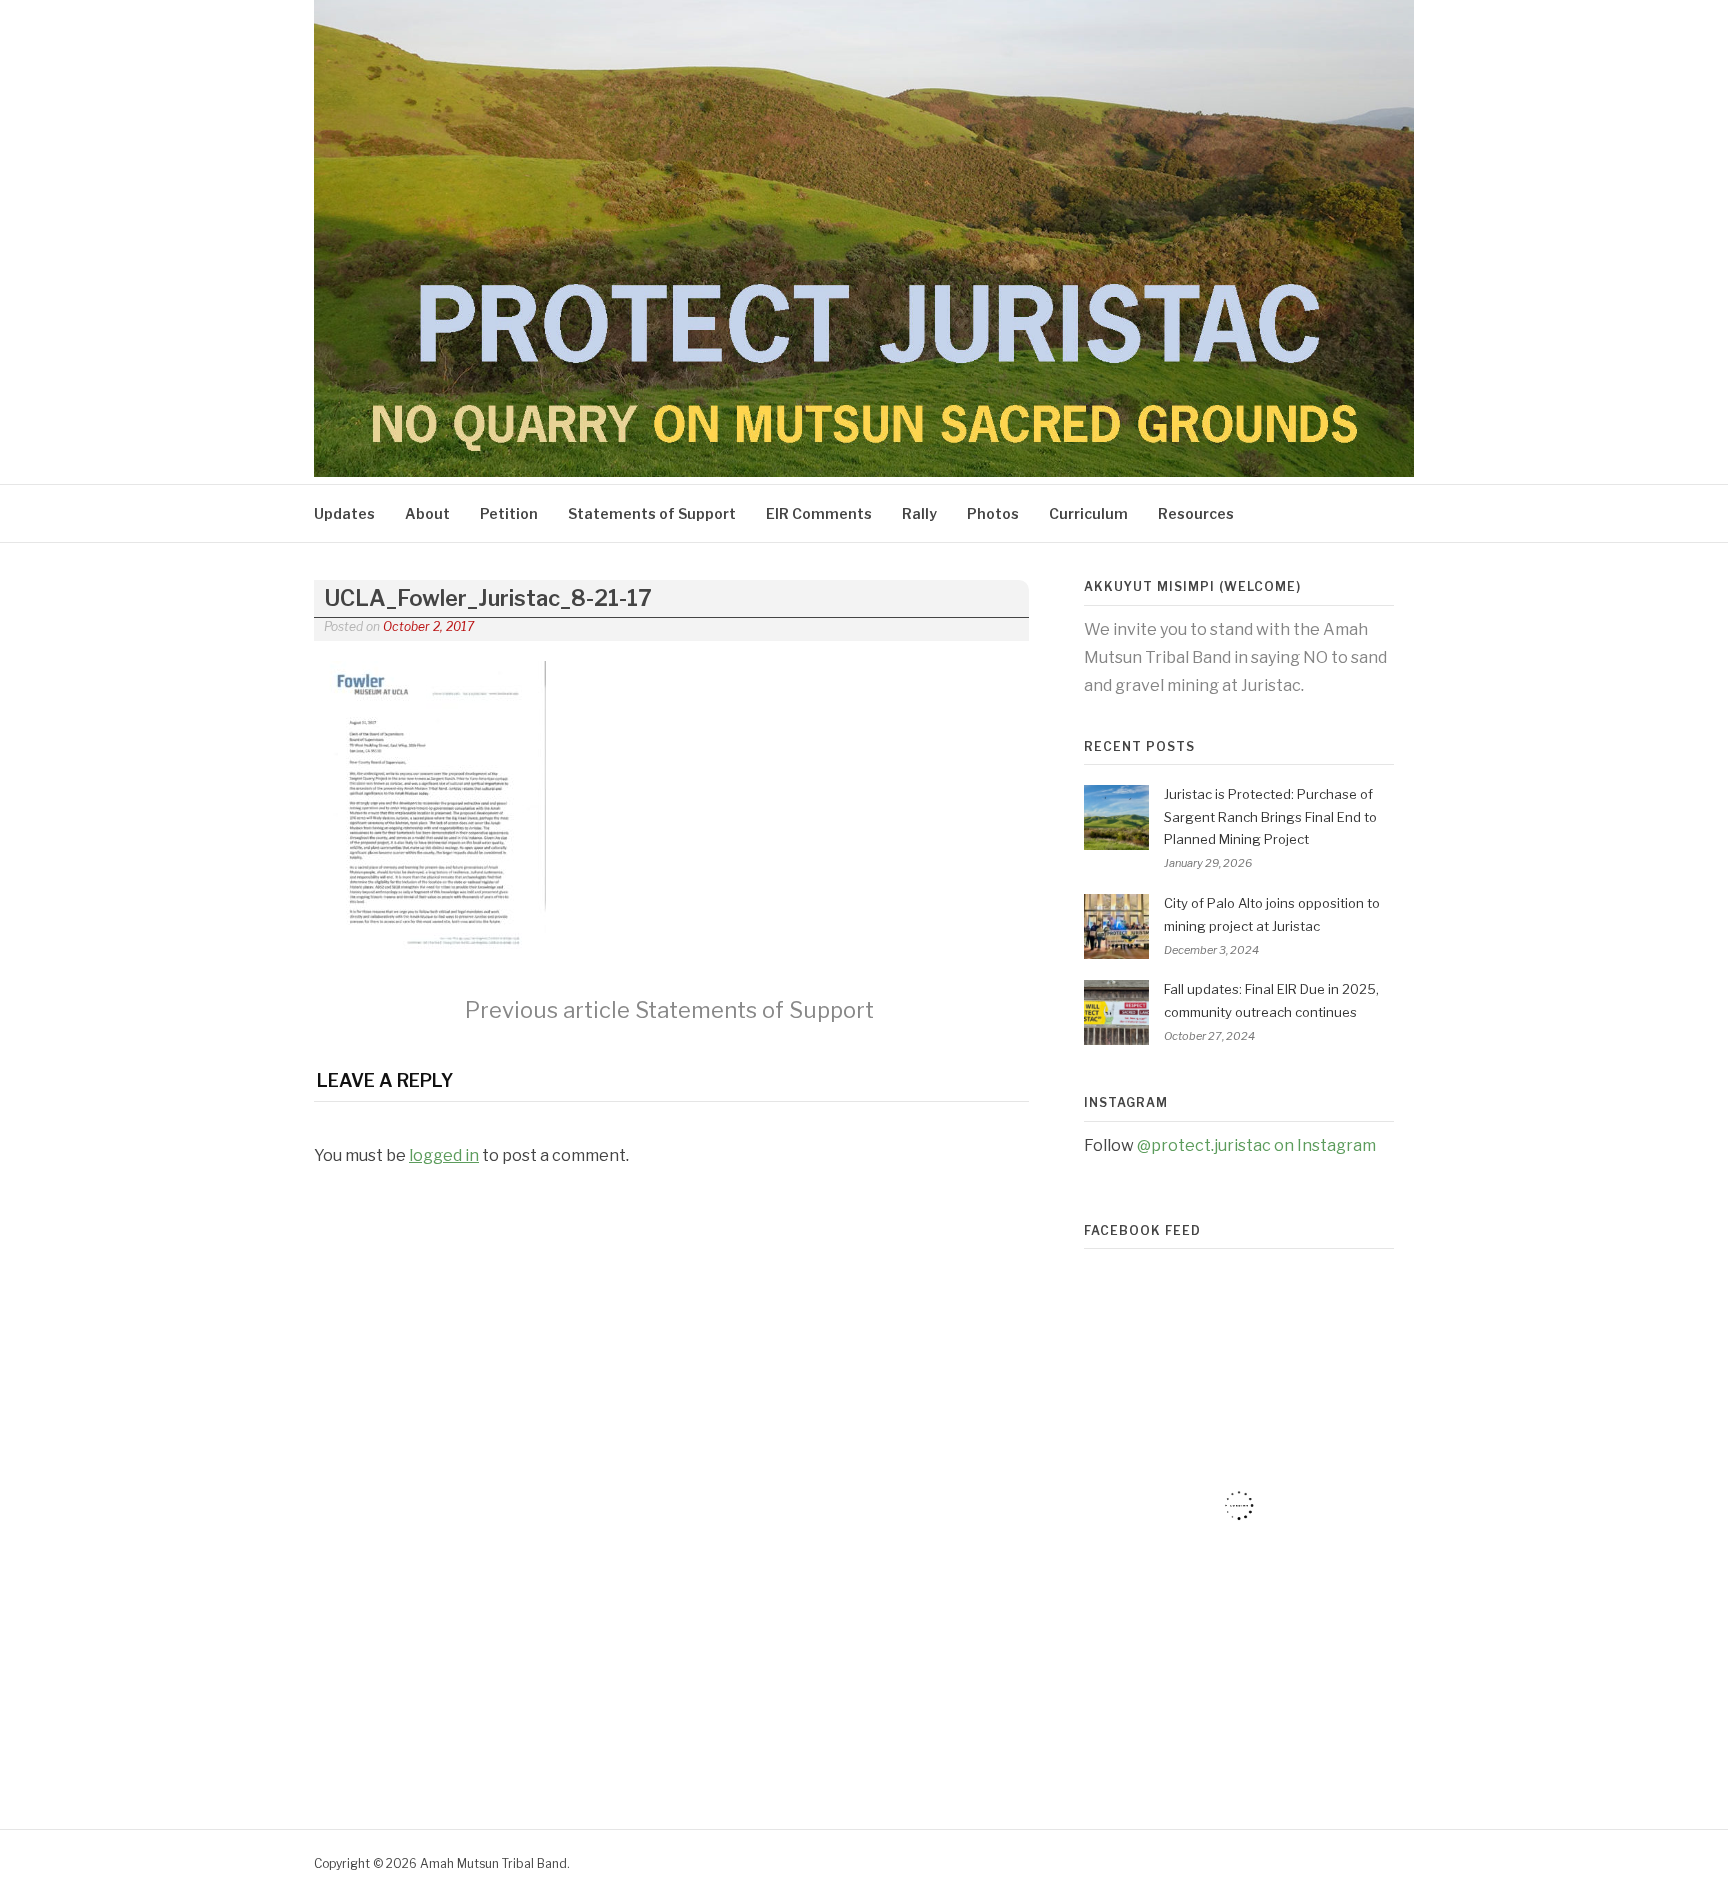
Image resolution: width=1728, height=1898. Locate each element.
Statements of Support (652, 513)
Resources (1196, 513)
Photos (993, 513)
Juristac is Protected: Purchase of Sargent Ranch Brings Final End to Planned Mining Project (1270, 817)
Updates (344, 513)
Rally (919, 513)
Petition (509, 513)
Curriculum (1088, 513)
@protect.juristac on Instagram (1256, 1145)
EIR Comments (819, 513)
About (427, 513)
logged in (444, 1155)
